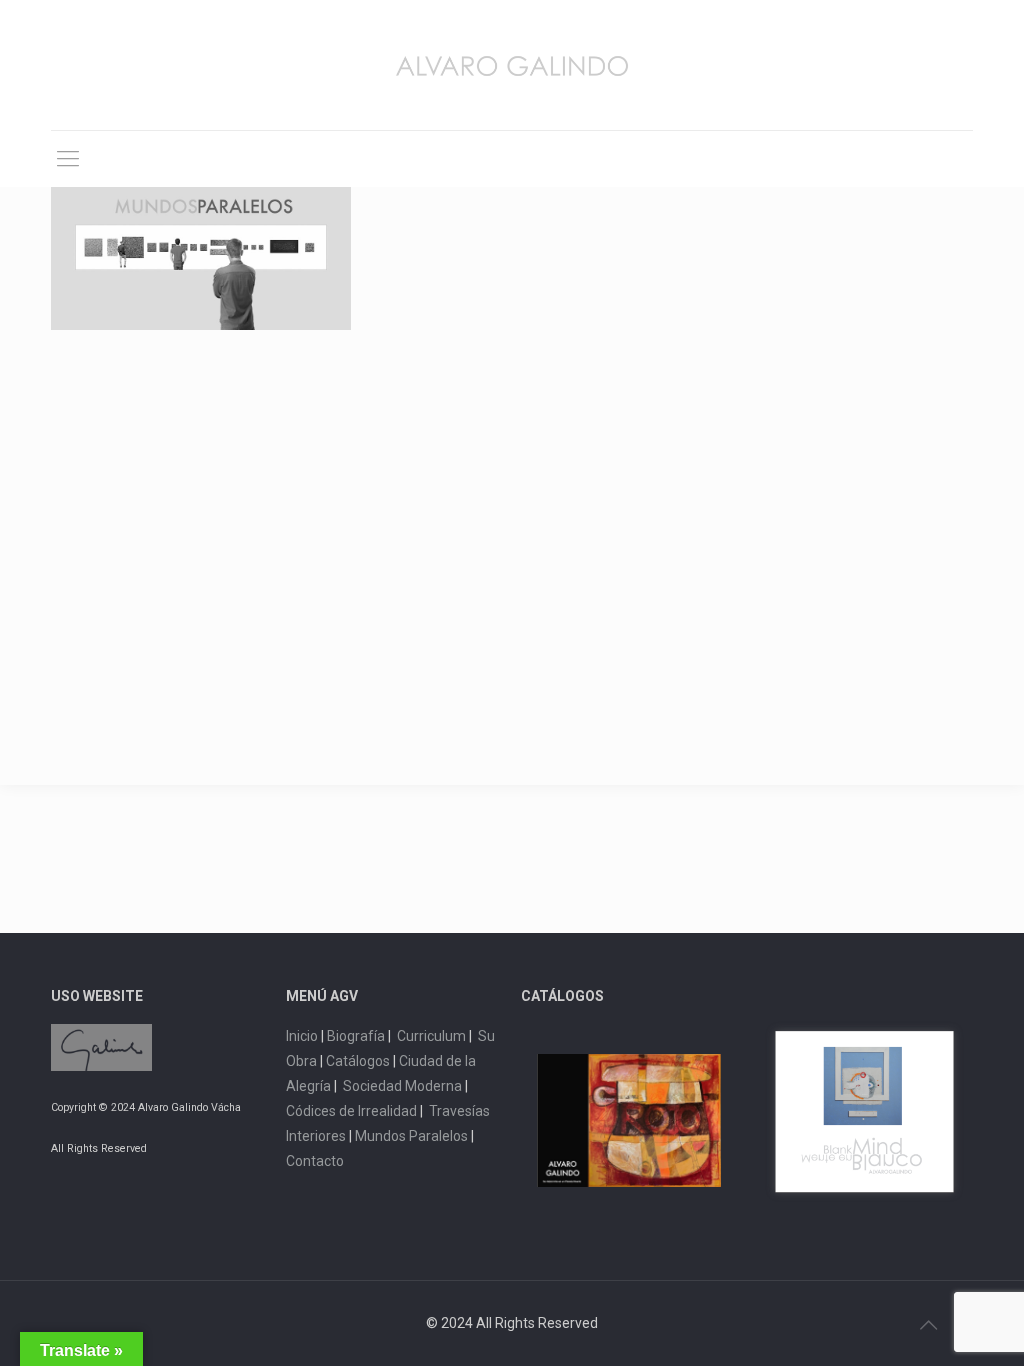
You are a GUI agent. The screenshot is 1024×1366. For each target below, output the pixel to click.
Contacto (315, 1161)
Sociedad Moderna (402, 1086)
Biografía (356, 1036)
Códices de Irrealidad (351, 1111)
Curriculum (431, 1036)
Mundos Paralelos (411, 1136)
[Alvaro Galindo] (511, 65)
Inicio (302, 1036)
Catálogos (358, 1061)
